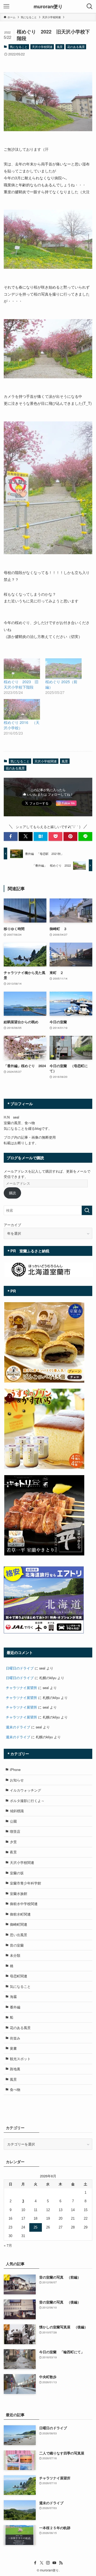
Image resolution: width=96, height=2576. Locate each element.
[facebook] (35, 2563)
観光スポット (20, 2059)
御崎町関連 (19, 1924)
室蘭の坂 (17, 1873)
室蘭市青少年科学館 (25, 1883)
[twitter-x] (42, 2563)
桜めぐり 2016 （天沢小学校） (22, 725)
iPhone (15, 1769)
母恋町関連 (19, 1976)
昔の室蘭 (17, 1945)
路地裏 (15, 2069)
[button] (11, 836)
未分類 (15, 1955)
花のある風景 (76, 47)
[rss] (61, 2563)
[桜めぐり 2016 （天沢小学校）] (22, 709)
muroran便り (48, 6)
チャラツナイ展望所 (21, 1688)
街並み (15, 2038)
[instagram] (48, 2563)
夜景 (13, 1852)
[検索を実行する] (87, 1210)
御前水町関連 (20, 1914)
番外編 (15, 2007)
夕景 (13, 1842)
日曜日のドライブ (20, 1668)
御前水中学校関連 (24, 1904)
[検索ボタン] (90, 6)
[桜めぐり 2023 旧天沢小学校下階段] (22, 669)
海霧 (13, 1997)
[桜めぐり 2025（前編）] (63, 669)
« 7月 (8, 2245)
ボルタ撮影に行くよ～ (27, 1801)
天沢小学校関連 (42, 47)
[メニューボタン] (6, 6)
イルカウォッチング (25, 1790)
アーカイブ (12, 1225)
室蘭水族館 (19, 1893)
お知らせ (17, 1780)
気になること (19, 47)
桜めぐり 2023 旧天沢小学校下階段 (21, 684)
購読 (13, 1193)
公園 (13, 1821)
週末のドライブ (18, 1727)
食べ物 (15, 2089)
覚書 (13, 2048)
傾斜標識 (17, 1811)
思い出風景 (19, 1935)
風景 (60, 47)
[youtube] (54, 2563)
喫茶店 (15, 1831)
